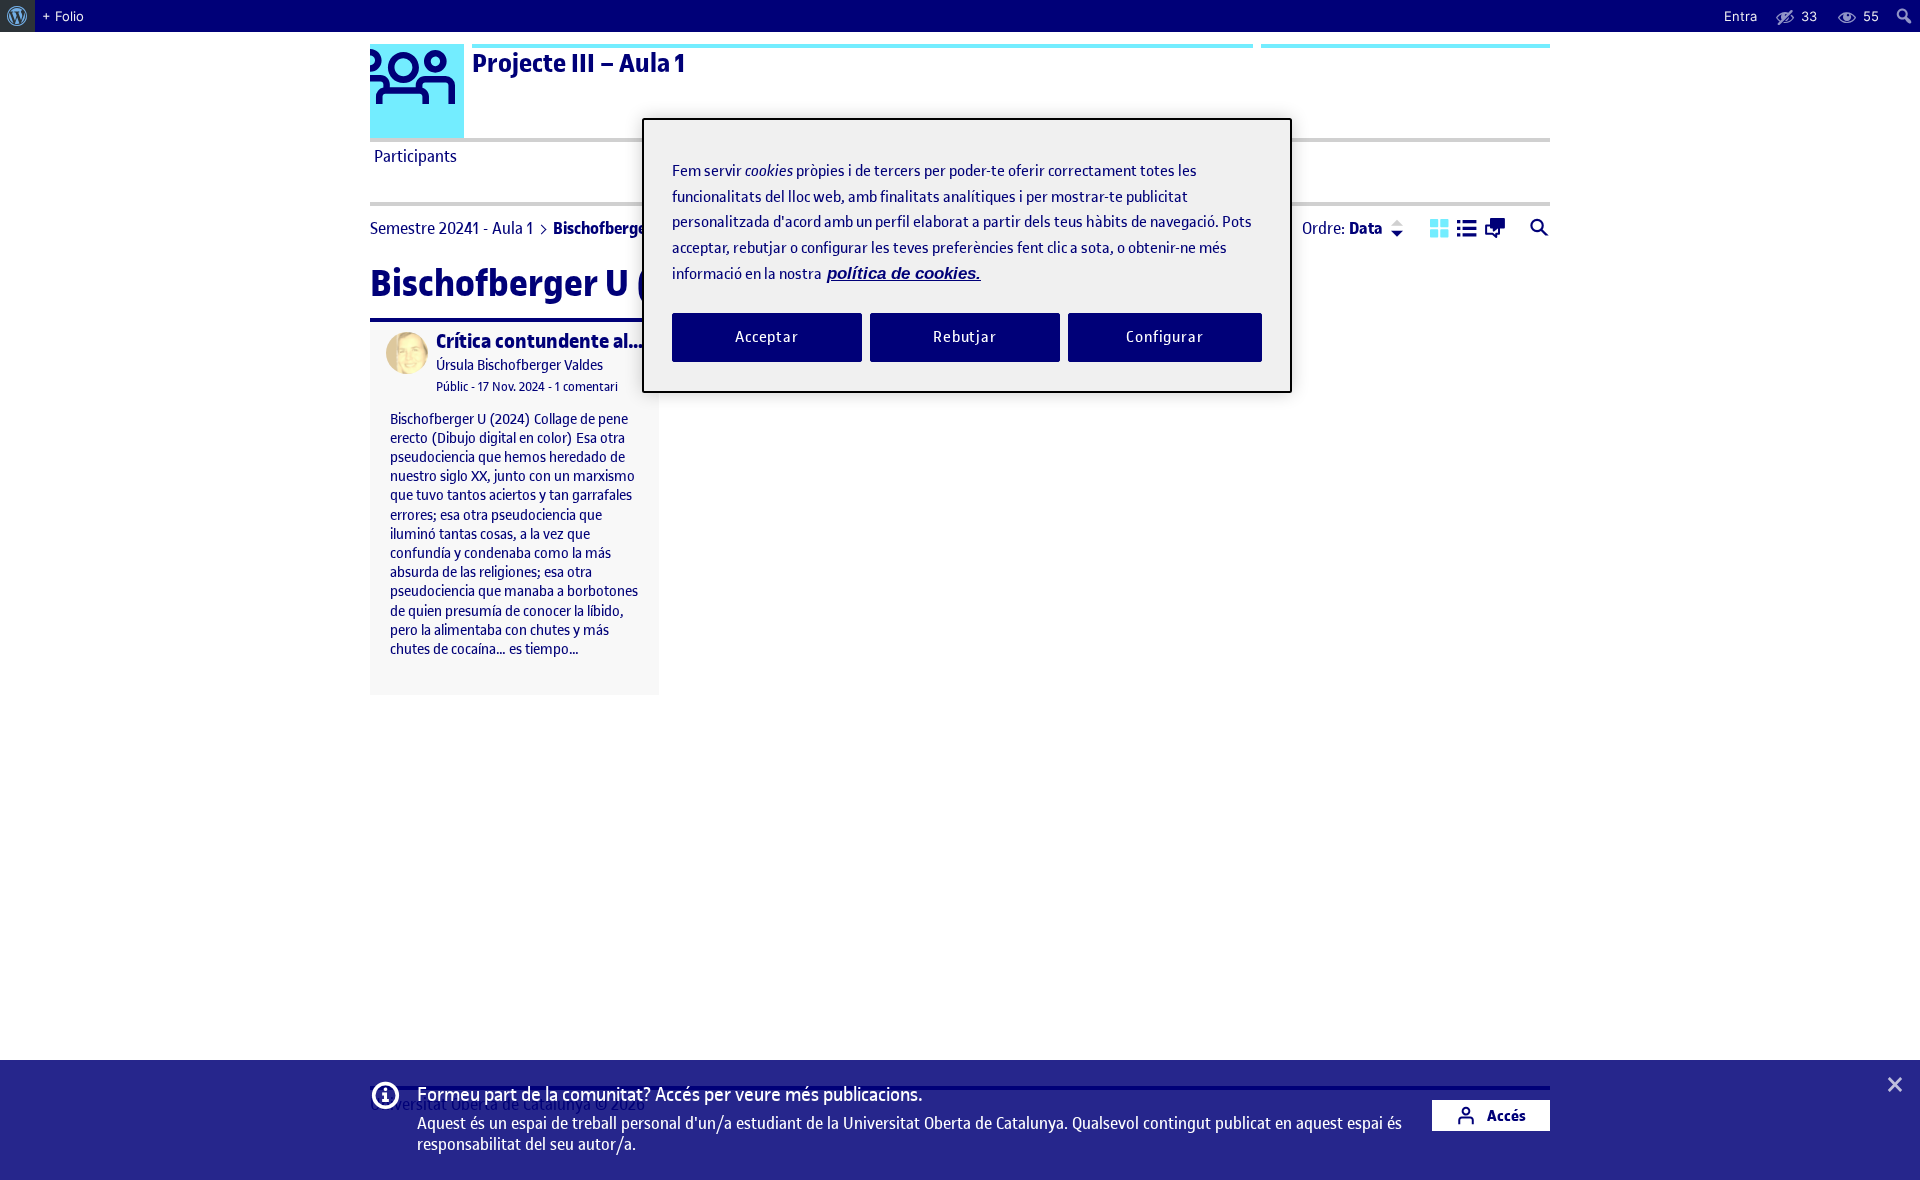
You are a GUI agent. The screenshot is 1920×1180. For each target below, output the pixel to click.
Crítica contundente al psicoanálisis (589, 341)
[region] (967, 255)
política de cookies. (904, 273)
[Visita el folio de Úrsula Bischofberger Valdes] (407, 353)
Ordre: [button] (1342, 228)
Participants (415, 156)
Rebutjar (965, 337)
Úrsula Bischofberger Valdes (519, 365)
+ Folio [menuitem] (63, 16)
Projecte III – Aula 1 (578, 63)
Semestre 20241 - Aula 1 (451, 228)
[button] (1439, 230)
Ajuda (1186, 156)
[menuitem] (17, 16)
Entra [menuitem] (1740, 16)
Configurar (1165, 337)
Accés (1505, 1115)
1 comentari (586, 386)
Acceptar (767, 337)
